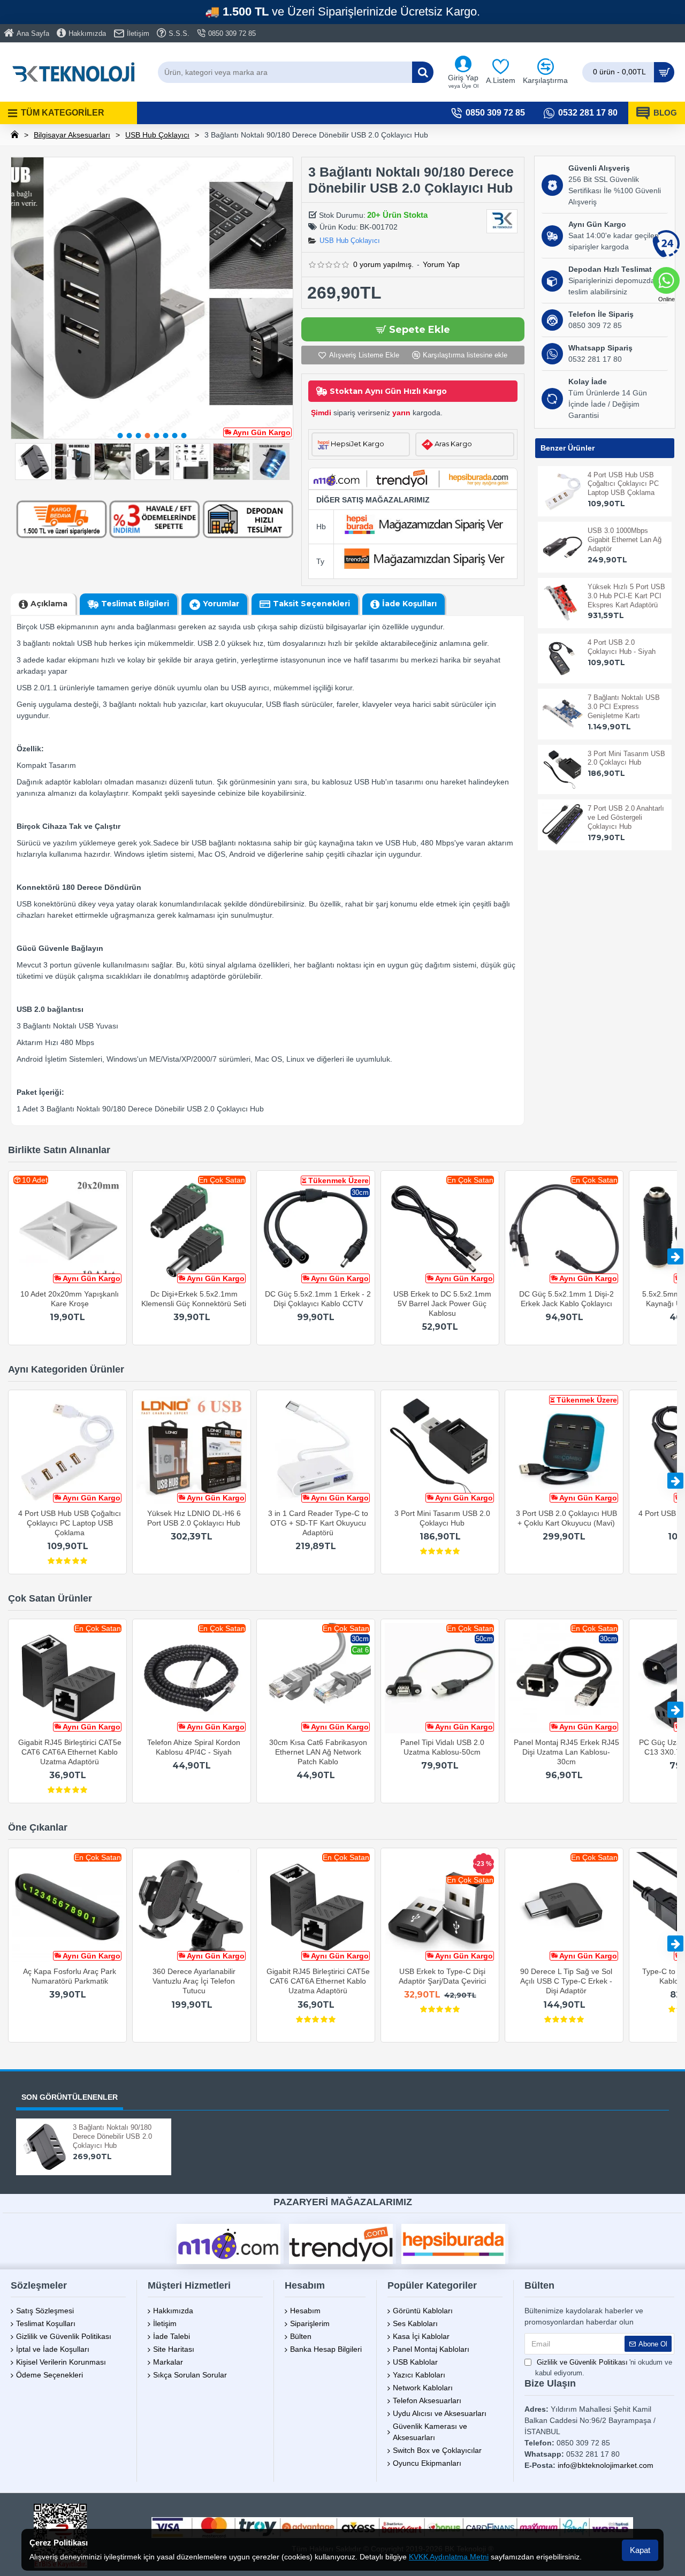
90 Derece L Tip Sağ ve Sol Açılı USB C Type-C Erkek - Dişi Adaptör (566, 1981)
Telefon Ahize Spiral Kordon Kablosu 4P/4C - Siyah (194, 1747)
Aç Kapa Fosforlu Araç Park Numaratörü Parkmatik (70, 1976)
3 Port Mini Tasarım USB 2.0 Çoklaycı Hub (626, 758)
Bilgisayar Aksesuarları (72, 135)
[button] (120, 436)
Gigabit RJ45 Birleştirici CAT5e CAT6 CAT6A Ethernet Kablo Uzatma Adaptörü (70, 1752)
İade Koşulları (409, 604)
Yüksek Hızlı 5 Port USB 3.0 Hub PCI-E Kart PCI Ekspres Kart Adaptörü (626, 596)
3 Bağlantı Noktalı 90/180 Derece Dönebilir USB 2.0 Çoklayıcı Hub (112, 2136)
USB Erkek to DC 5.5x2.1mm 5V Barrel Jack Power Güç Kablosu (442, 1304)
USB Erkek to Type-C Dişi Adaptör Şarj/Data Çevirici (442, 1976)
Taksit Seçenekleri (311, 604)
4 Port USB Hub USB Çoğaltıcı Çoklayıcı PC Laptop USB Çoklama (623, 484)
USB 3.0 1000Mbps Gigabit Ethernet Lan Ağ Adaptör (625, 540)
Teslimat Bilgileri (135, 604)
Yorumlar (221, 604)
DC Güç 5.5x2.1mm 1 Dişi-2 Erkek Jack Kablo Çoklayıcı (566, 1299)
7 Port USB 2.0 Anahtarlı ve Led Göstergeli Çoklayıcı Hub (626, 817)
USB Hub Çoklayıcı (157, 135)
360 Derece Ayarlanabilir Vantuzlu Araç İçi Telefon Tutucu (194, 1981)
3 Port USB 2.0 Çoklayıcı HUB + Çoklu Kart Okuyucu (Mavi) (566, 1518)
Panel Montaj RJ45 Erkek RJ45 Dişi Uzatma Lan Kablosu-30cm (566, 1752)
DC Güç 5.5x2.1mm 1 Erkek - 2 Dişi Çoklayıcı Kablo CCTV (318, 1299)
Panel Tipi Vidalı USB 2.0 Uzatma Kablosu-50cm (442, 1747)
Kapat (640, 2550)
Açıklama (49, 604)
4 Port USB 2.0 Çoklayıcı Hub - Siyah (622, 647)
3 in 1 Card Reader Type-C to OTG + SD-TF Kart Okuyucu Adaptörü (318, 1523)
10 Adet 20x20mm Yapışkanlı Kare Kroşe (70, 1299)
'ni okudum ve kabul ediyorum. (604, 2368)
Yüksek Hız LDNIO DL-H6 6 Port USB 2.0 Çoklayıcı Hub (194, 1518)
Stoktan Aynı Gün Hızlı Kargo (388, 391)
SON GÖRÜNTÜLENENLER (70, 2097)
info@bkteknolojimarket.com (606, 2465)
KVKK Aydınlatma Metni (449, 2557)
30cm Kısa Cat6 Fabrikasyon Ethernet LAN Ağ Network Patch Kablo (318, 1752)
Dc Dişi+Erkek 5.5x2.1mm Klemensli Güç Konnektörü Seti (194, 1299)
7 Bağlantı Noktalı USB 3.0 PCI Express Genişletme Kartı (624, 707)
